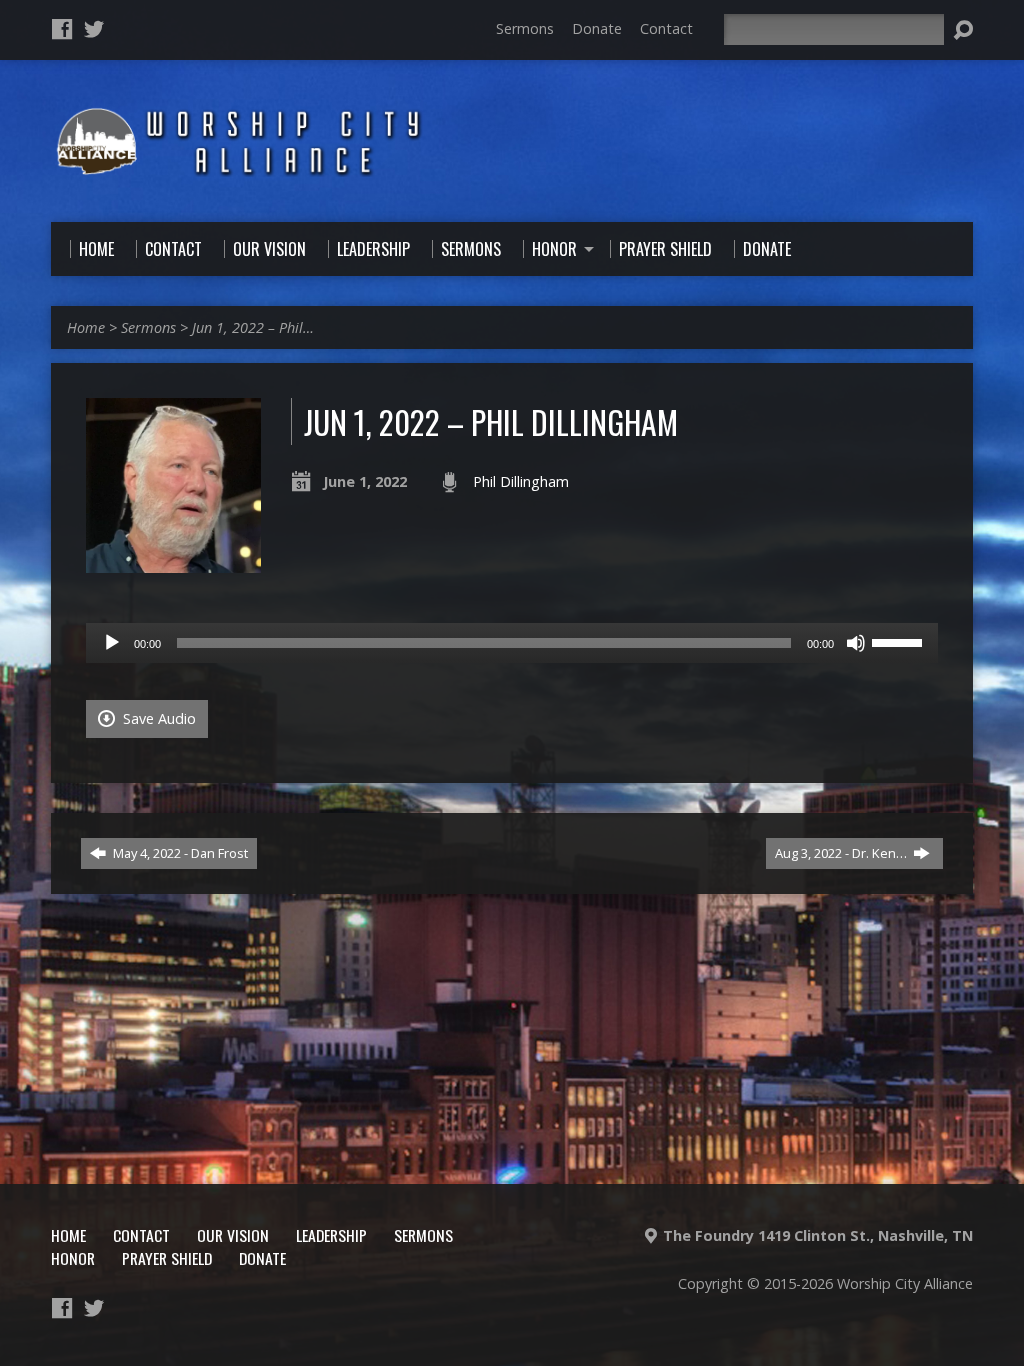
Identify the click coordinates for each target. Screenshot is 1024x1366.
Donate (597, 28)
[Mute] (856, 643)
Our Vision (233, 1235)
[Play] (112, 643)
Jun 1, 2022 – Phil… (253, 327)
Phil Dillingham (521, 481)
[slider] (900, 641)
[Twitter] (94, 29)
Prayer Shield (167, 1258)
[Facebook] (62, 29)
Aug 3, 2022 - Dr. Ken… (842, 853)
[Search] (963, 30)
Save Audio (157, 718)
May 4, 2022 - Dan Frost (179, 853)
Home (86, 327)
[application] (512, 643)
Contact (666, 28)
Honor (73, 1258)
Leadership (331, 1235)
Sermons (525, 28)
